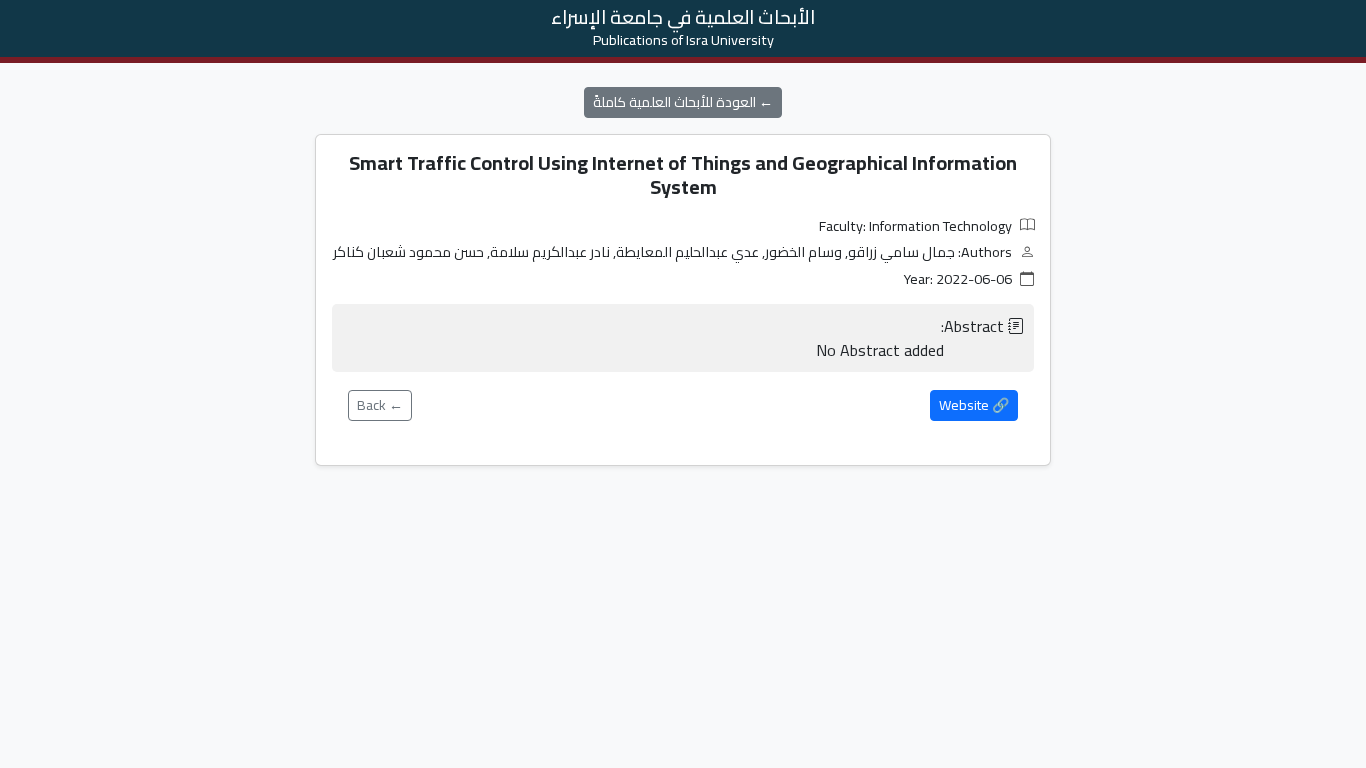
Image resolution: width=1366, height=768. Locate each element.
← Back (380, 405)
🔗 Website (974, 405)
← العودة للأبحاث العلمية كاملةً (683, 102)
